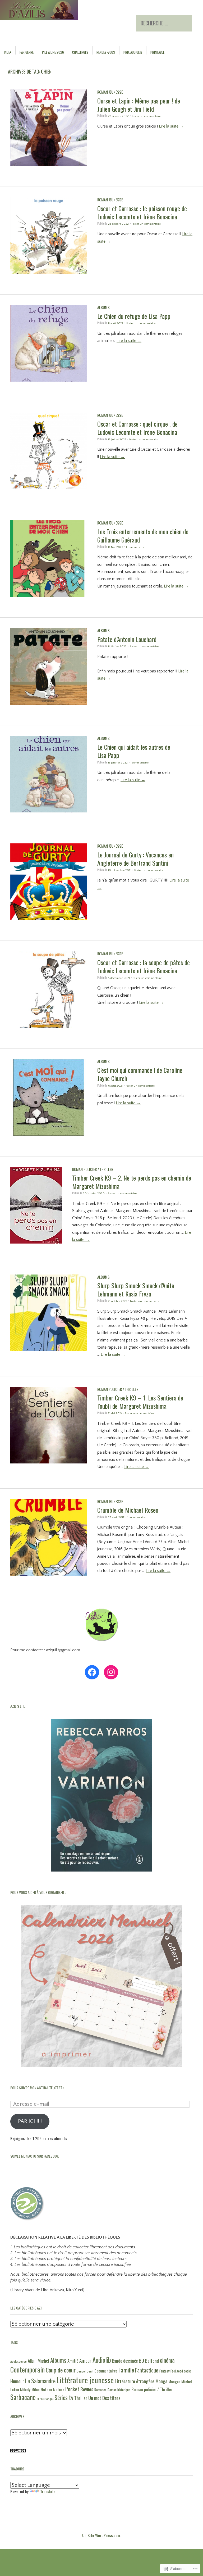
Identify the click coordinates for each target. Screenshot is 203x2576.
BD (141, 2360)
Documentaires (106, 2371)
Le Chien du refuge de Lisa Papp (134, 316)
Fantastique (147, 2370)
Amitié (73, 2361)
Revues (87, 2389)
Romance (100, 2390)
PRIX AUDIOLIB (133, 52)
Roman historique (119, 2390)
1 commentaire (135, 547)
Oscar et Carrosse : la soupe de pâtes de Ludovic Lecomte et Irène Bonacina (144, 966)
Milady (25, 2389)
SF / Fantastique (45, 2399)
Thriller (81, 2398)
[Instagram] (111, 1672)
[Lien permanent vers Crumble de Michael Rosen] (49, 1574)
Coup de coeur (61, 2370)
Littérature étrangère (135, 2381)
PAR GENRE (27, 52)
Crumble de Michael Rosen (128, 1510)
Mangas (174, 2381)
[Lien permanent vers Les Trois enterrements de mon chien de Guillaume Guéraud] (49, 596)
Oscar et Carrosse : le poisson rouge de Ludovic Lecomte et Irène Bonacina (142, 212)
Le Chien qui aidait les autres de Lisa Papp (134, 751)
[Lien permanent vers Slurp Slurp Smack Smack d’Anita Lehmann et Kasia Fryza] (49, 1350)
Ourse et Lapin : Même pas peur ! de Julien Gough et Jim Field (139, 105)
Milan (36, 2389)
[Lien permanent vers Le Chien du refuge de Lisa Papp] (49, 380)
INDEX (8, 52)
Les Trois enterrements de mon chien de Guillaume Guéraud (143, 535)
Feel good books (181, 2371)
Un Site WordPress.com (101, 2535)
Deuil (90, 2371)
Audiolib (102, 2360)
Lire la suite (171, 126)
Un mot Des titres (104, 2398)
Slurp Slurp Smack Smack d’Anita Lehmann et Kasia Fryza (136, 1289)
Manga (161, 2381)
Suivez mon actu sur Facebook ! (35, 2156)
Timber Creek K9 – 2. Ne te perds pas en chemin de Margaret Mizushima (132, 1182)
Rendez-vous (106, 52)
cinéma (167, 2360)
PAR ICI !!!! (30, 2121)
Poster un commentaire (146, 116)
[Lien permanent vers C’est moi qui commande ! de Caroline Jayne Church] (49, 1134)
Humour (17, 2381)
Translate (48, 2491)
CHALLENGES (80, 52)
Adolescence (19, 2361)
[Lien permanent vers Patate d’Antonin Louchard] (49, 704)
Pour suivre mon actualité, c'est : (37, 2088)
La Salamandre (40, 2381)
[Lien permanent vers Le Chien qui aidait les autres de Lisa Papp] (49, 811)
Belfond (152, 2361)
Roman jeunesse (110, 92)
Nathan (46, 2389)
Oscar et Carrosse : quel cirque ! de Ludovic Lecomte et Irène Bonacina (137, 428)
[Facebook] (92, 1672)
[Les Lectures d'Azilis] (70, 20)
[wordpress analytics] (18, 2451)
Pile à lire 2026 (53, 52)
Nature (59, 2389)
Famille (126, 2370)
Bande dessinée (125, 2361)
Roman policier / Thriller (93, 1169)
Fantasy (164, 2371)
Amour (85, 2360)
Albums (103, 307)
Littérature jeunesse (85, 2380)
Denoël (81, 2371)
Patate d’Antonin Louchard (127, 639)
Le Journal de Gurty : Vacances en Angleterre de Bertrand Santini (135, 859)
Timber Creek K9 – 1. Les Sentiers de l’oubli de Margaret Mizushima (140, 1402)
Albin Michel (38, 2361)
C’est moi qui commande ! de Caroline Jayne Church (140, 1074)
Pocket (72, 2389)
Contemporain (27, 2369)
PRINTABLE (157, 52)
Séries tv (64, 2397)
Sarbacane (23, 2397)
